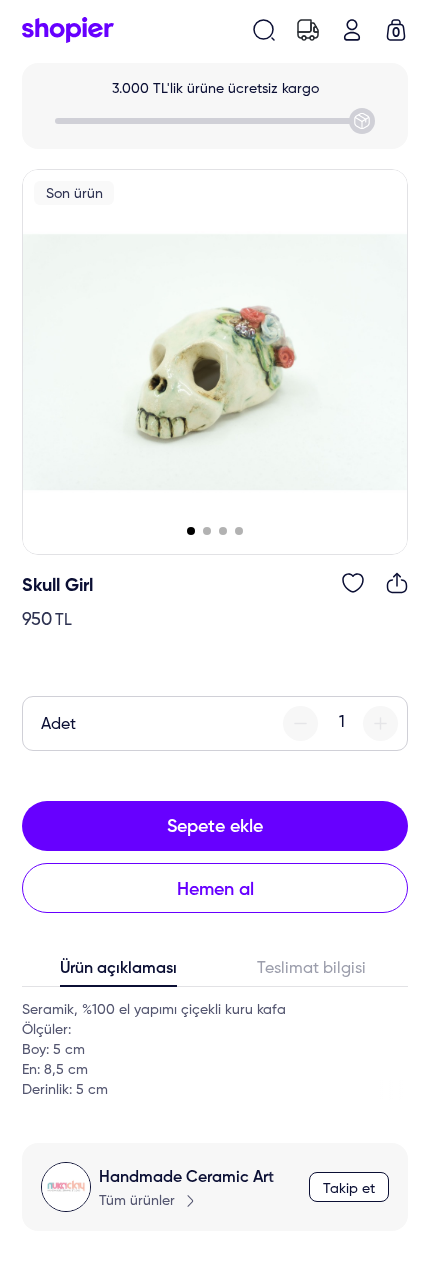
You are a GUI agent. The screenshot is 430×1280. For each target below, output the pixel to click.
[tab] (118, 973)
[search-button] (264, 30)
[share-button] (397, 583)
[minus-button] (300, 723)
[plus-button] (380, 723)
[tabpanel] (215, 1050)
